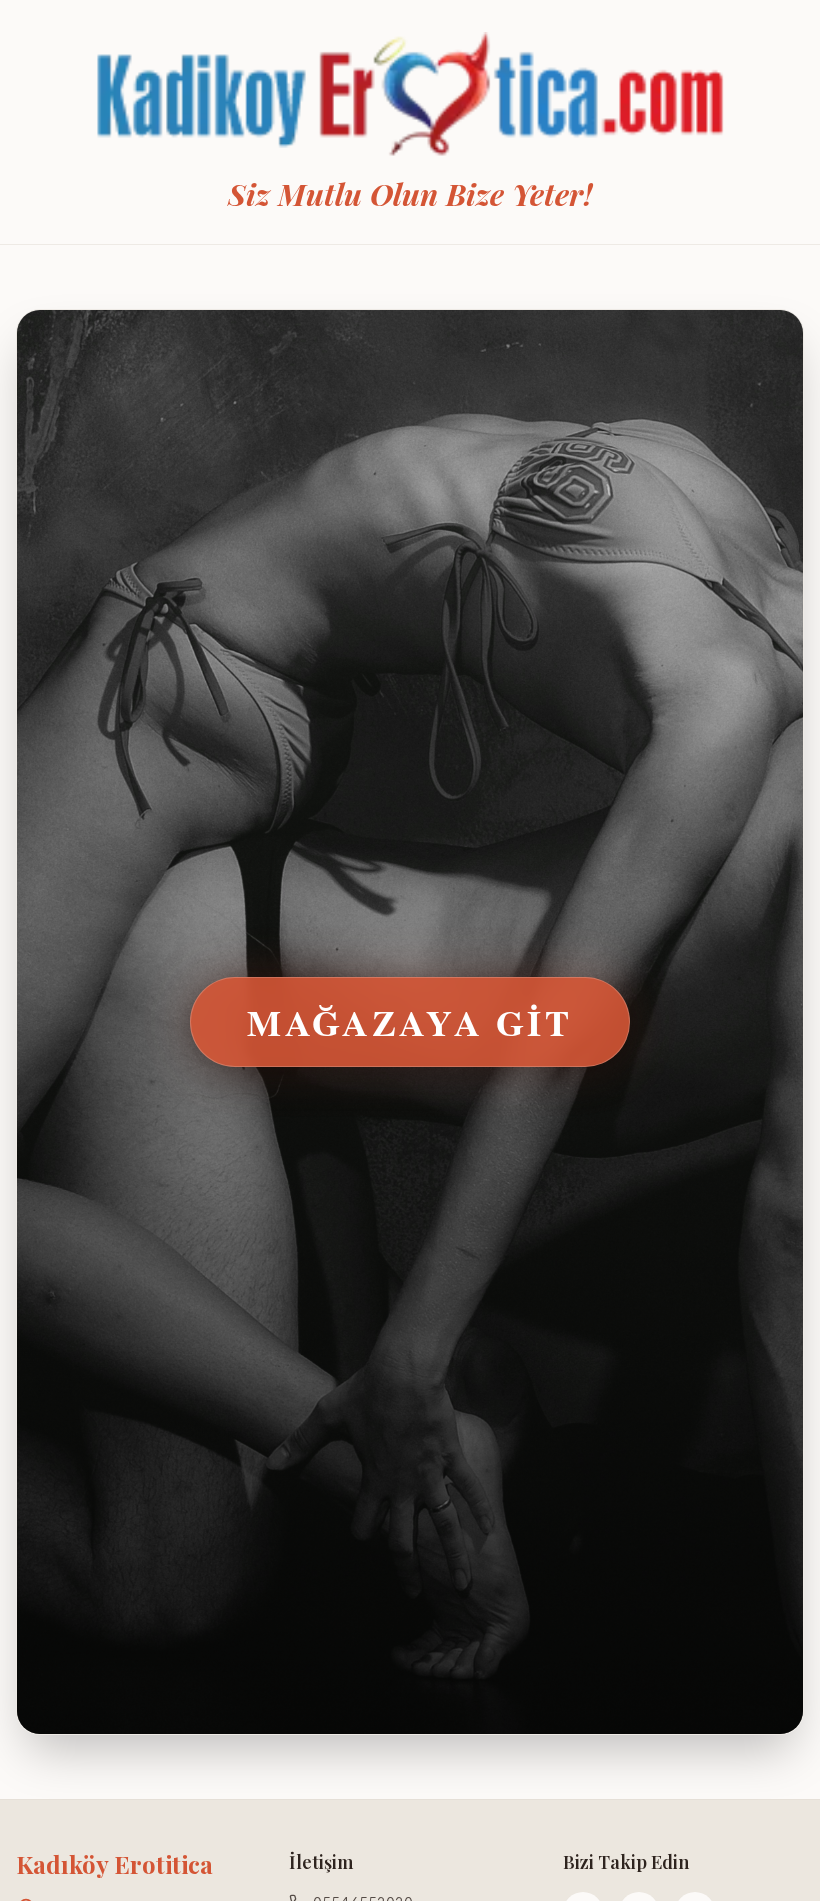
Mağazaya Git (409, 1022)
